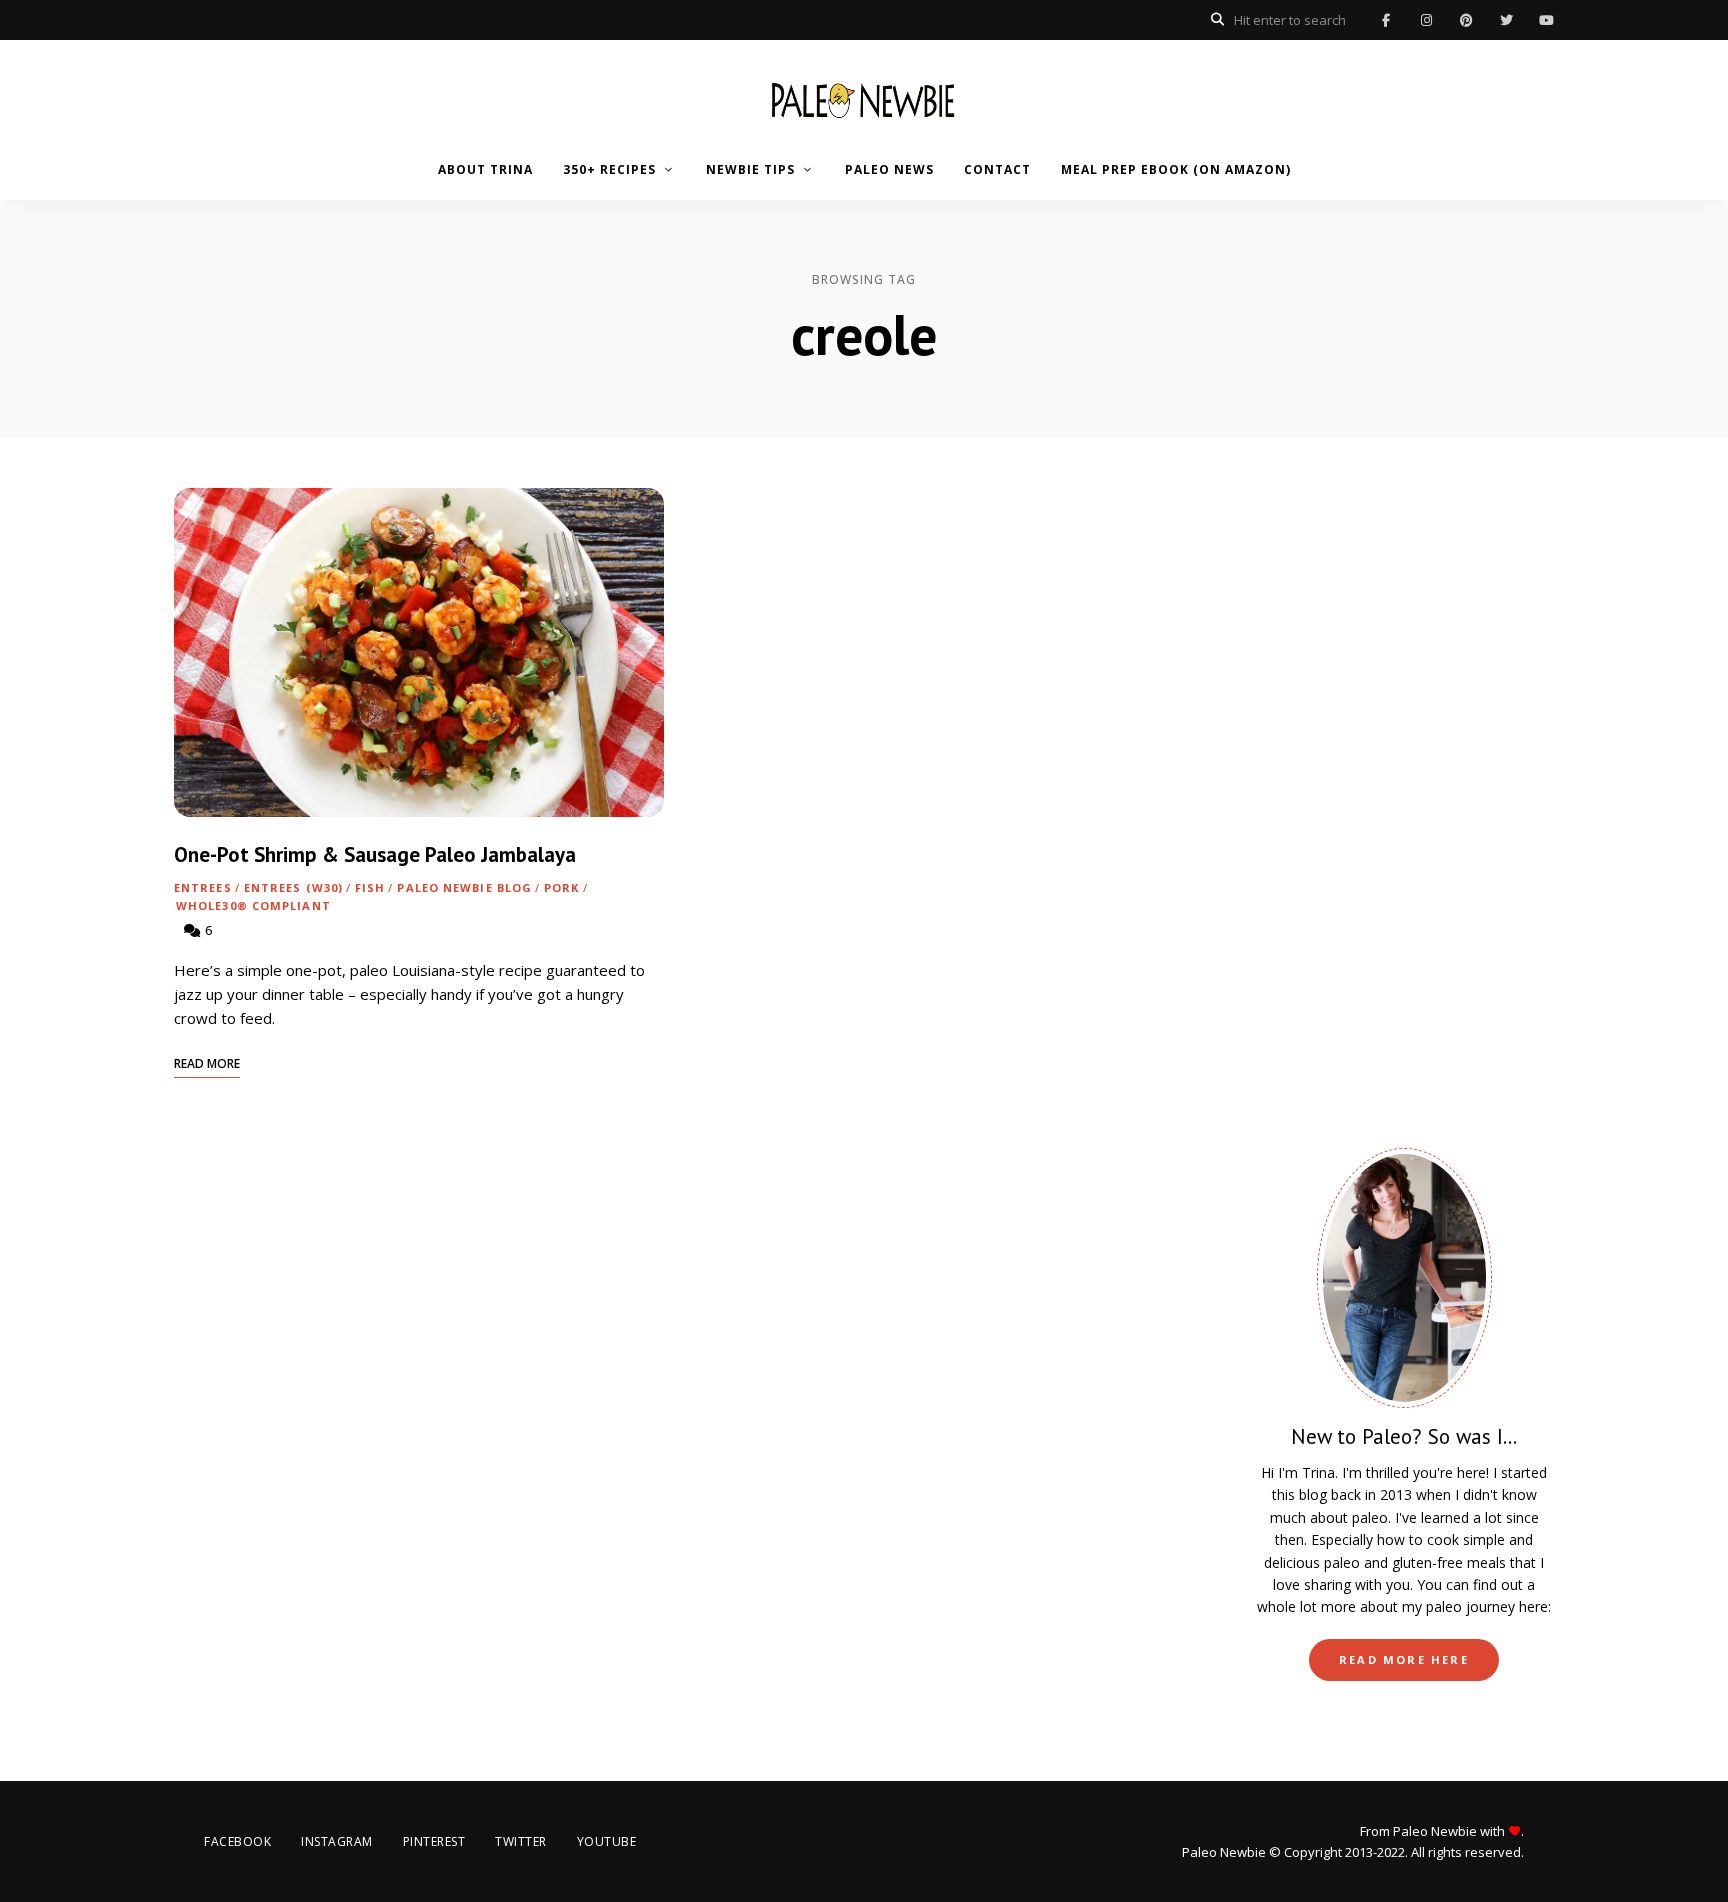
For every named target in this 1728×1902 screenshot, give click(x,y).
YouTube (1546, 20)
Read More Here (1404, 1659)
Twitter (1506, 20)
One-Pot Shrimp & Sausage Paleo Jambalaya (375, 854)
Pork (561, 887)
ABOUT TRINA (485, 169)
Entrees (203, 887)
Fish (370, 887)
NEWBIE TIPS (750, 169)
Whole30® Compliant (253, 905)
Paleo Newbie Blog (464, 887)
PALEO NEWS (889, 169)
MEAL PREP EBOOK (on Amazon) (1176, 169)
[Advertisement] (1404, 788)
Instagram (1426, 20)
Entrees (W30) (293, 887)
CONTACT (997, 169)
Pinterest (1466, 20)
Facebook (1386, 20)
